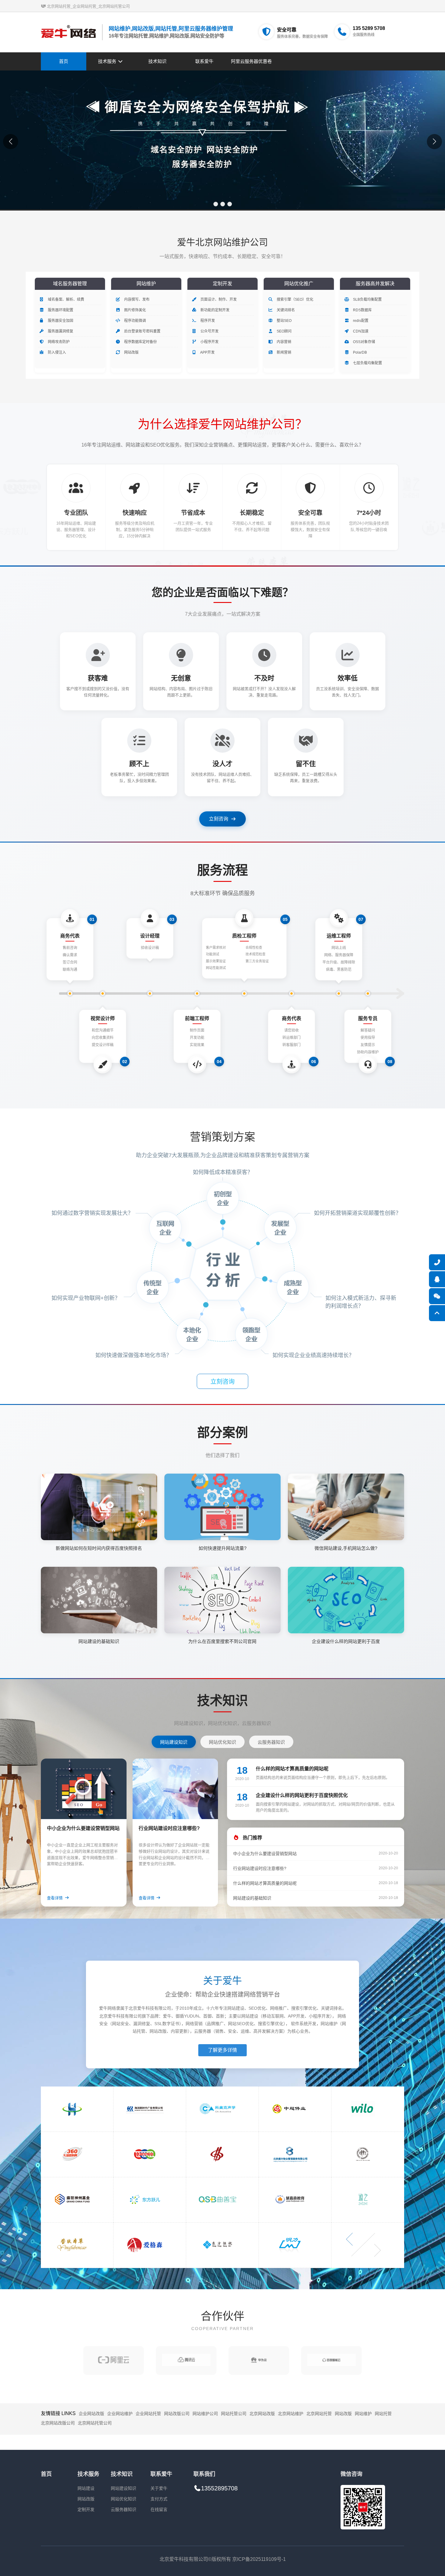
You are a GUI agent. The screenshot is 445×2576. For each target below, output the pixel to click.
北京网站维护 (291, 2414)
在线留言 (159, 2509)
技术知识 (157, 61)
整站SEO (284, 321)
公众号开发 (209, 331)
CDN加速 (360, 331)
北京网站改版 (262, 2414)
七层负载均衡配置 (367, 363)
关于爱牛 (159, 2488)
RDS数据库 (362, 310)
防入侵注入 (56, 352)
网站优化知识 (124, 2499)
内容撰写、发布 (136, 299)
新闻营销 (283, 352)
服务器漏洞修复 (60, 331)
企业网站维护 (120, 2414)
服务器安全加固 (60, 321)
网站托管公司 (234, 2414)
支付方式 (159, 2499)
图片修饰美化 (135, 310)
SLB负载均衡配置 (367, 299)
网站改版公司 (177, 2414)
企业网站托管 (148, 2414)
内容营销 (283, 342)
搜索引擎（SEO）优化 (295, 299)
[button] (216, 204)
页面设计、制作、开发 (218, 299)
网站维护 (363, 2414)
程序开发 (207, 321)
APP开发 (207, 352)
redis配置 (360, 321)
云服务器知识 (124, 2509)
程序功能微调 (135, 321)
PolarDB (359, 352)
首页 (64, 61)
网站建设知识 (124, 2488)
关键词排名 (285, 310)
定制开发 (86, 2509)
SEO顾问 (284, 331)
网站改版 (131, 352)
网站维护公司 (205, 2414)
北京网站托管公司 (95, 2423)
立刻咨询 (219, 819)
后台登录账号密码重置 (142, 331)
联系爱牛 (204, 61)
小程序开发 (209, 342)
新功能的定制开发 (214, 310)
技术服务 (108, 61)
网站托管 (383, 2414)
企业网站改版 (91, 2414)
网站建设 (86, 2488)
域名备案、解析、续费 (66, 299)
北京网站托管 (319, 2414)
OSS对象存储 (364, 342)
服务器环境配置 (60, 310)
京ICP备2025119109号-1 (259, 2559)
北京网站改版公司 (58, 2423)
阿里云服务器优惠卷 (251, 61)
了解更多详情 (222, 2050)
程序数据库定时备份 (140, 342)
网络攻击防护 (58, 342)
